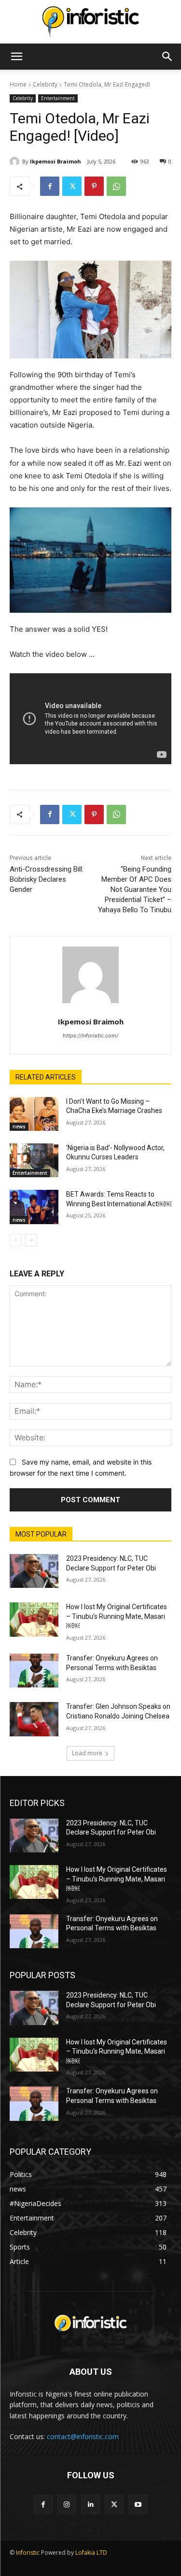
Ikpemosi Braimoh (56, 161)
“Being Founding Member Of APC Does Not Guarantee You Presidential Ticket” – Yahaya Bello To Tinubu (135, 889)
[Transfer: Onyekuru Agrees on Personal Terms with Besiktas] (34, 1671)
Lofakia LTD (91, 2553)
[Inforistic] (90, 22)
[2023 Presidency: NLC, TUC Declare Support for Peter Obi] (34, 1571)
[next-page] (31, 1240)
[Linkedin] (90, 2504)
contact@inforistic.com (83, 2436)
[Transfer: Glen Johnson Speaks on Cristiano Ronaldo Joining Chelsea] (34, 1719)
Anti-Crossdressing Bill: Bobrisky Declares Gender (47, 879)
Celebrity (45, 84)
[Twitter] (72, 186)
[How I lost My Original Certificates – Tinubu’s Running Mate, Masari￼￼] (34, 1619)
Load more (87, 1753)
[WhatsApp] (116, 186)
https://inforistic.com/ (90, 1036)
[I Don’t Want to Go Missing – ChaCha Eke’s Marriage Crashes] (34, 1114)
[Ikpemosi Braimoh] (16, 162)
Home (18, 84)
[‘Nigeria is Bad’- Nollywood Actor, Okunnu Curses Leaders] (34, 1160)
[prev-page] (16, 1240)
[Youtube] (138, 2504)
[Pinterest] (94, 186)
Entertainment (58, 98)
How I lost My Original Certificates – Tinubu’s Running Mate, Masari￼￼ (117, 1616)
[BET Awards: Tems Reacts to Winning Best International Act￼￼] (34, 1207)
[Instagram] (67, 2504)
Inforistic (28, 2553)
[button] (16, 57)
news (19, 1126)
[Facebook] (50, 186)
